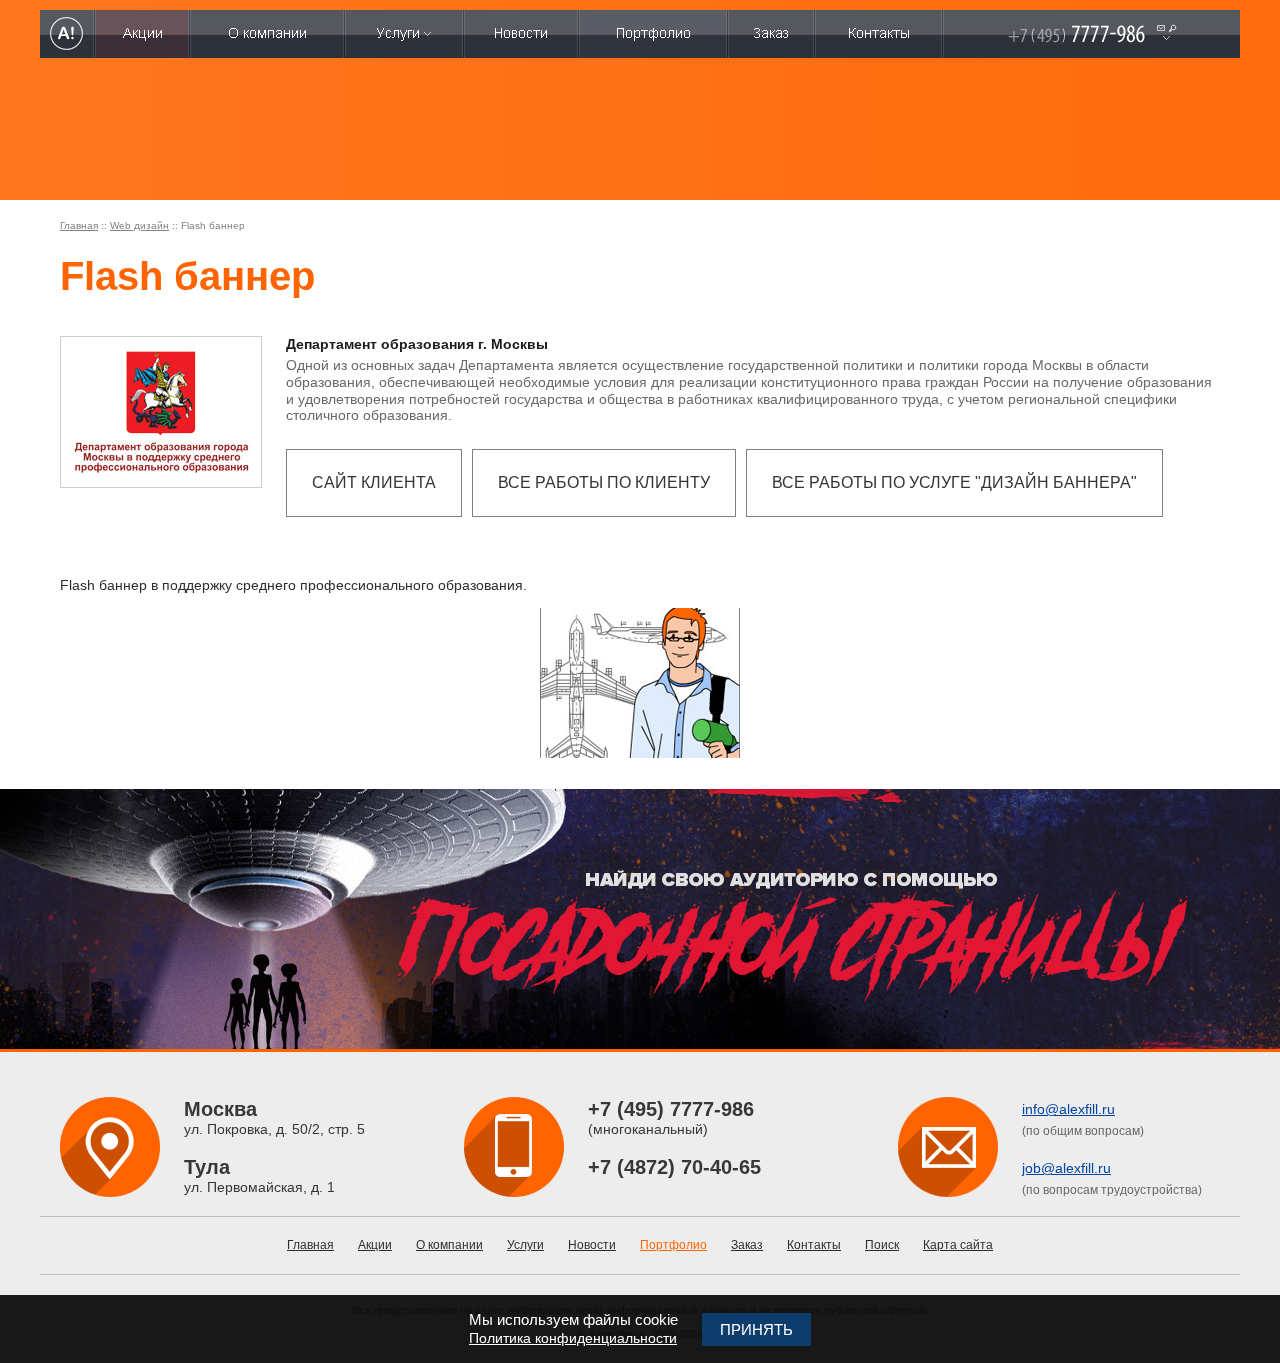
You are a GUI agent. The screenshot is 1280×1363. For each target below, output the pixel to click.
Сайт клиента (374, 482)
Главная (79, 225)
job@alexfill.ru (1066, 1168)
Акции (375, 1245)
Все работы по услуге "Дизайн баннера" (954, 482)
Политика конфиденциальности (573, 1338)
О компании (449, 1245)
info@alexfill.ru (1068, 1109)
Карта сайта (958, 1245)
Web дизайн (139, 225)
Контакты (814, 1245)
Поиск (882, 1245)
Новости (592, 1245)
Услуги (525, 1245)
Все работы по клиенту (604, 482)
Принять (756, 1329)
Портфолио (673, 1245)
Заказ (747, 1245)
